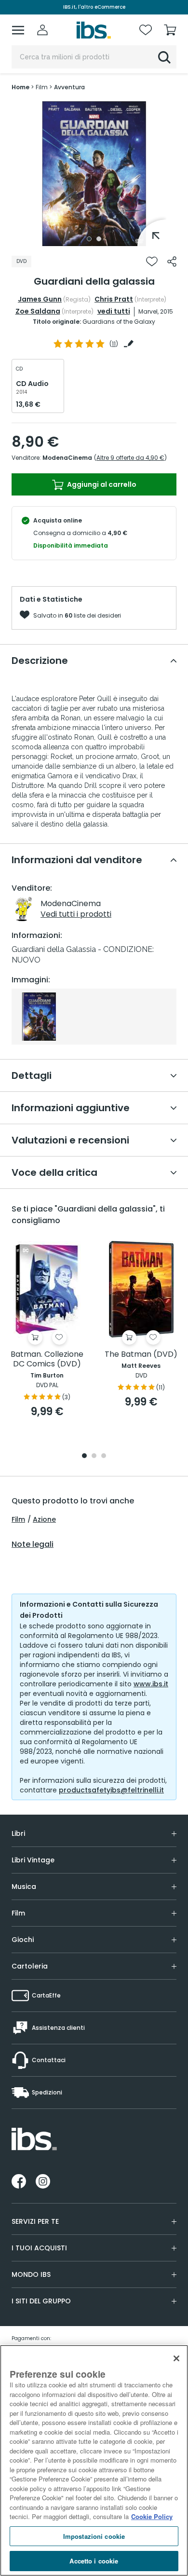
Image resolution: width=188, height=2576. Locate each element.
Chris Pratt (114, 299)
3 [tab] (104, 1456)
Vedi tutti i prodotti (76, 914)
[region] (94, 2460)
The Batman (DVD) (141, 1355)
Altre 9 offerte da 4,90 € (130, 458)
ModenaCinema (67, 458)
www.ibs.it (151, 1684)
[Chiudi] (176, 2358)
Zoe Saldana (38, 311)
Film (18, 1519)
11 (114, 344)
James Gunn (40, 299)
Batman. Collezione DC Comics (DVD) (47, 1359)
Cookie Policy (152, 2516)
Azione (44, 1519)
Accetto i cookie (94, 2561)
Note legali (33, 1544)
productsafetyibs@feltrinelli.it (111, 1790)
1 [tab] (89, 239)
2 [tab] (99, 239)
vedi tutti (114, 311)
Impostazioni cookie (94, 2536)
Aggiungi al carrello (101, 484)
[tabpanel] (94, 174)
